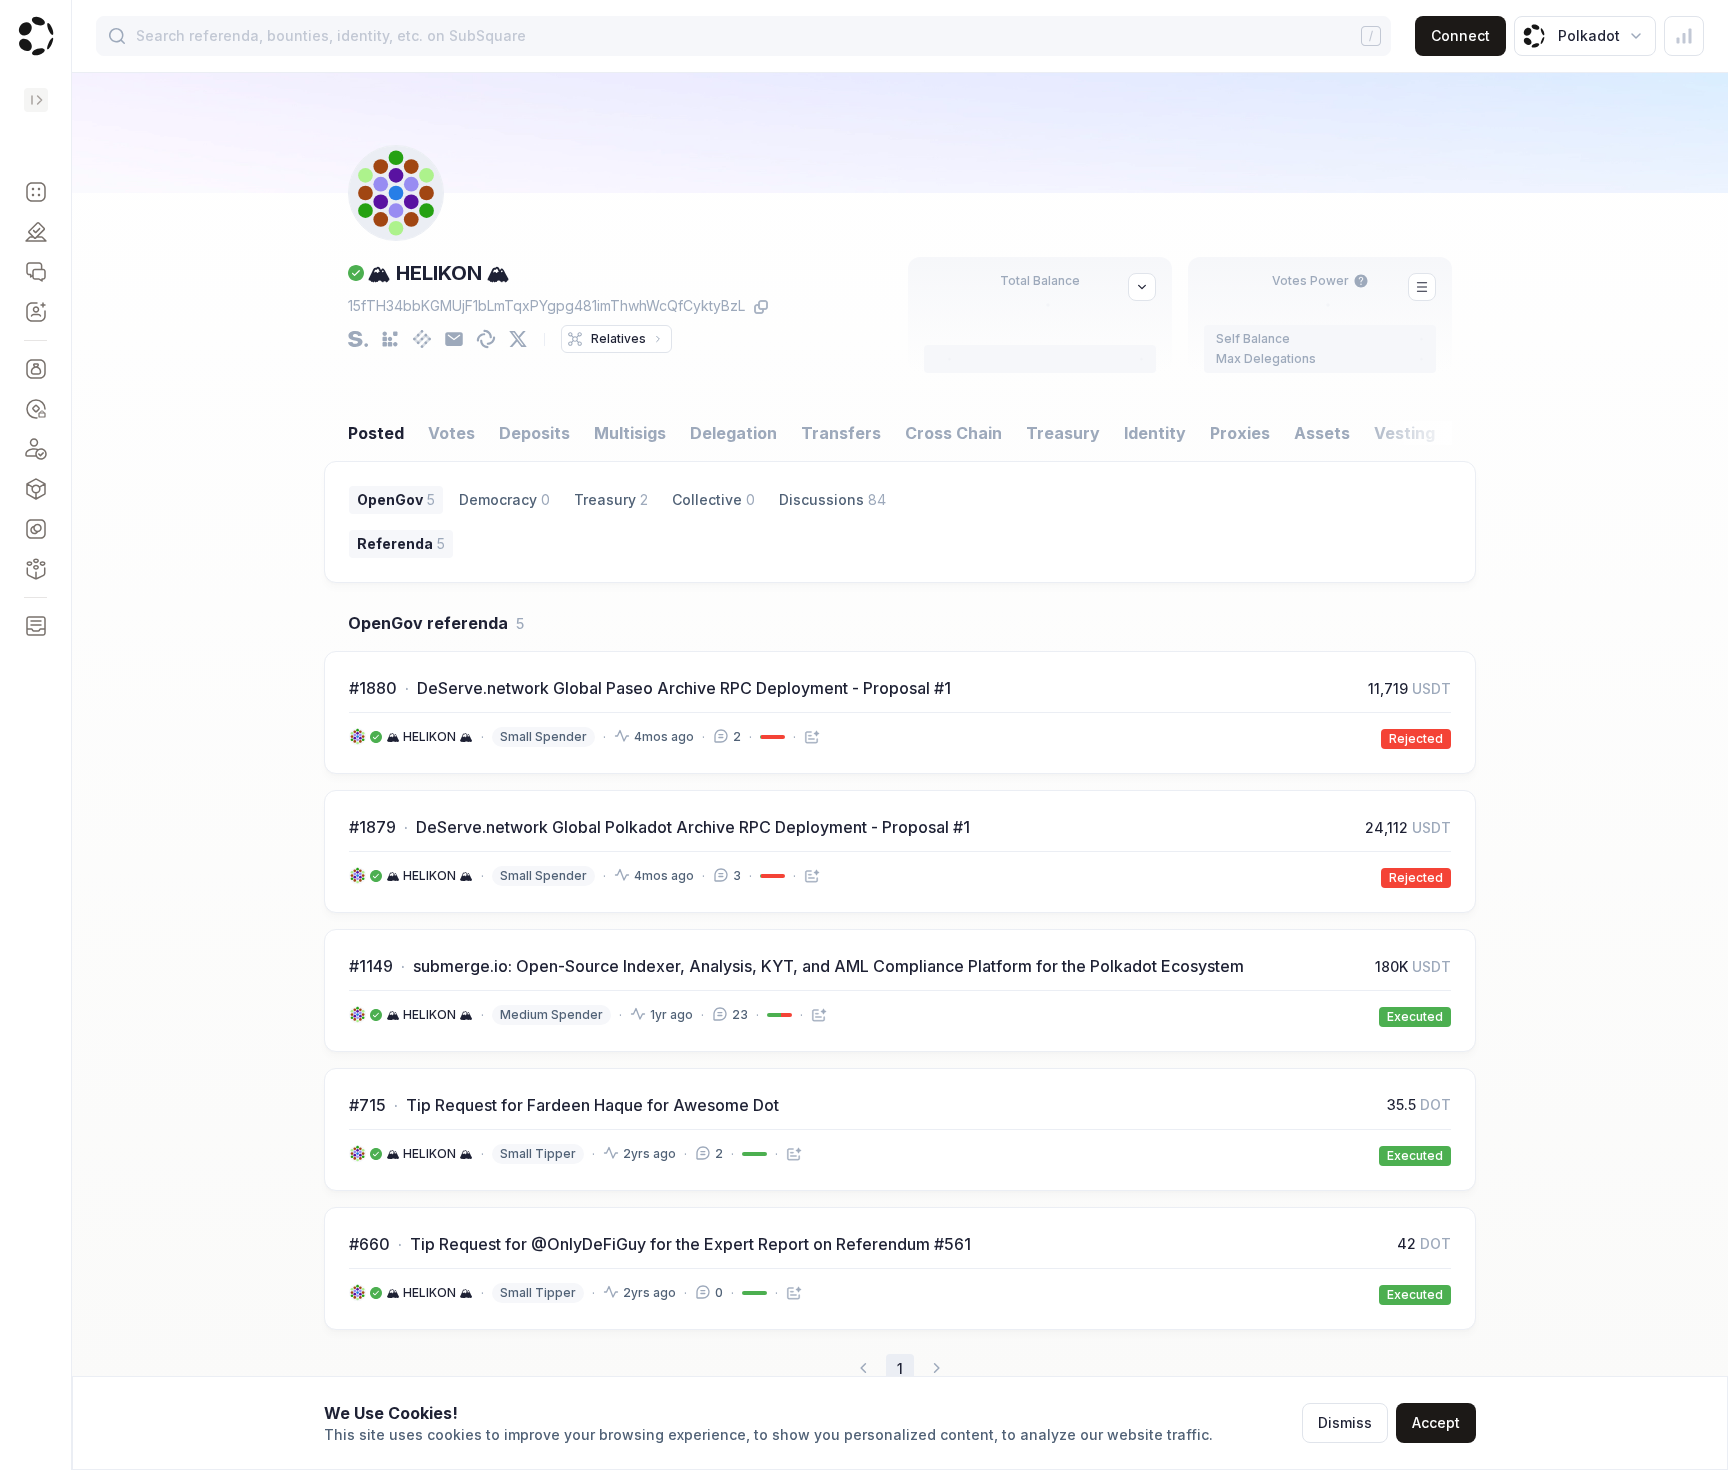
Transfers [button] (841, 433)
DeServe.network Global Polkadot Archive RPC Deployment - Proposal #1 (693, 827)
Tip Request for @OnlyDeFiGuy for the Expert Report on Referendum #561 (690, 1244)
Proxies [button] (1240, 433)
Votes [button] (451, 433)
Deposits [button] (534, 433)
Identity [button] (1155, 433)
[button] (35, 192)
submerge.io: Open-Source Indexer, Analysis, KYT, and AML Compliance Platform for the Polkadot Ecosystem (828, 966)
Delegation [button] (733, 433)
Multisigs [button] (630, 433)
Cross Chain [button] (953, 433)
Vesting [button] (1404, 433)
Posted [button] (376, 433)
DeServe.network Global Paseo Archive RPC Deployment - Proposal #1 (684, 688)
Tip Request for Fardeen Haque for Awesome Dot (592, 1105)
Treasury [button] (1063, 433)
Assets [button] (1322, 433)
